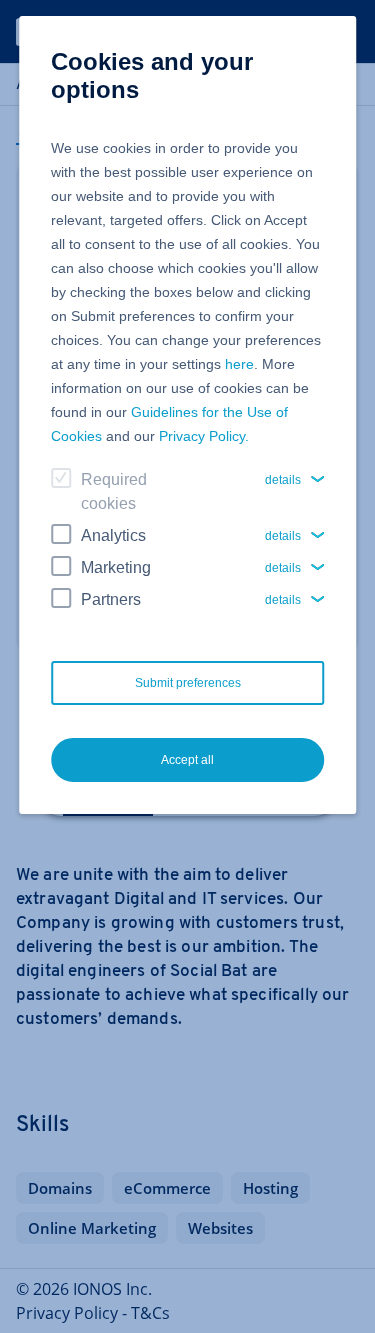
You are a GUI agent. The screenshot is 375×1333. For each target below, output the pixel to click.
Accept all (187, 760)
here (239, 364)
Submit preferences (188, 683)
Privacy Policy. (204, 436)
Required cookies (114, 491)
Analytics (113, 535)
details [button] (283, 480)
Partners (111, 599)
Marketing (116, 567)
